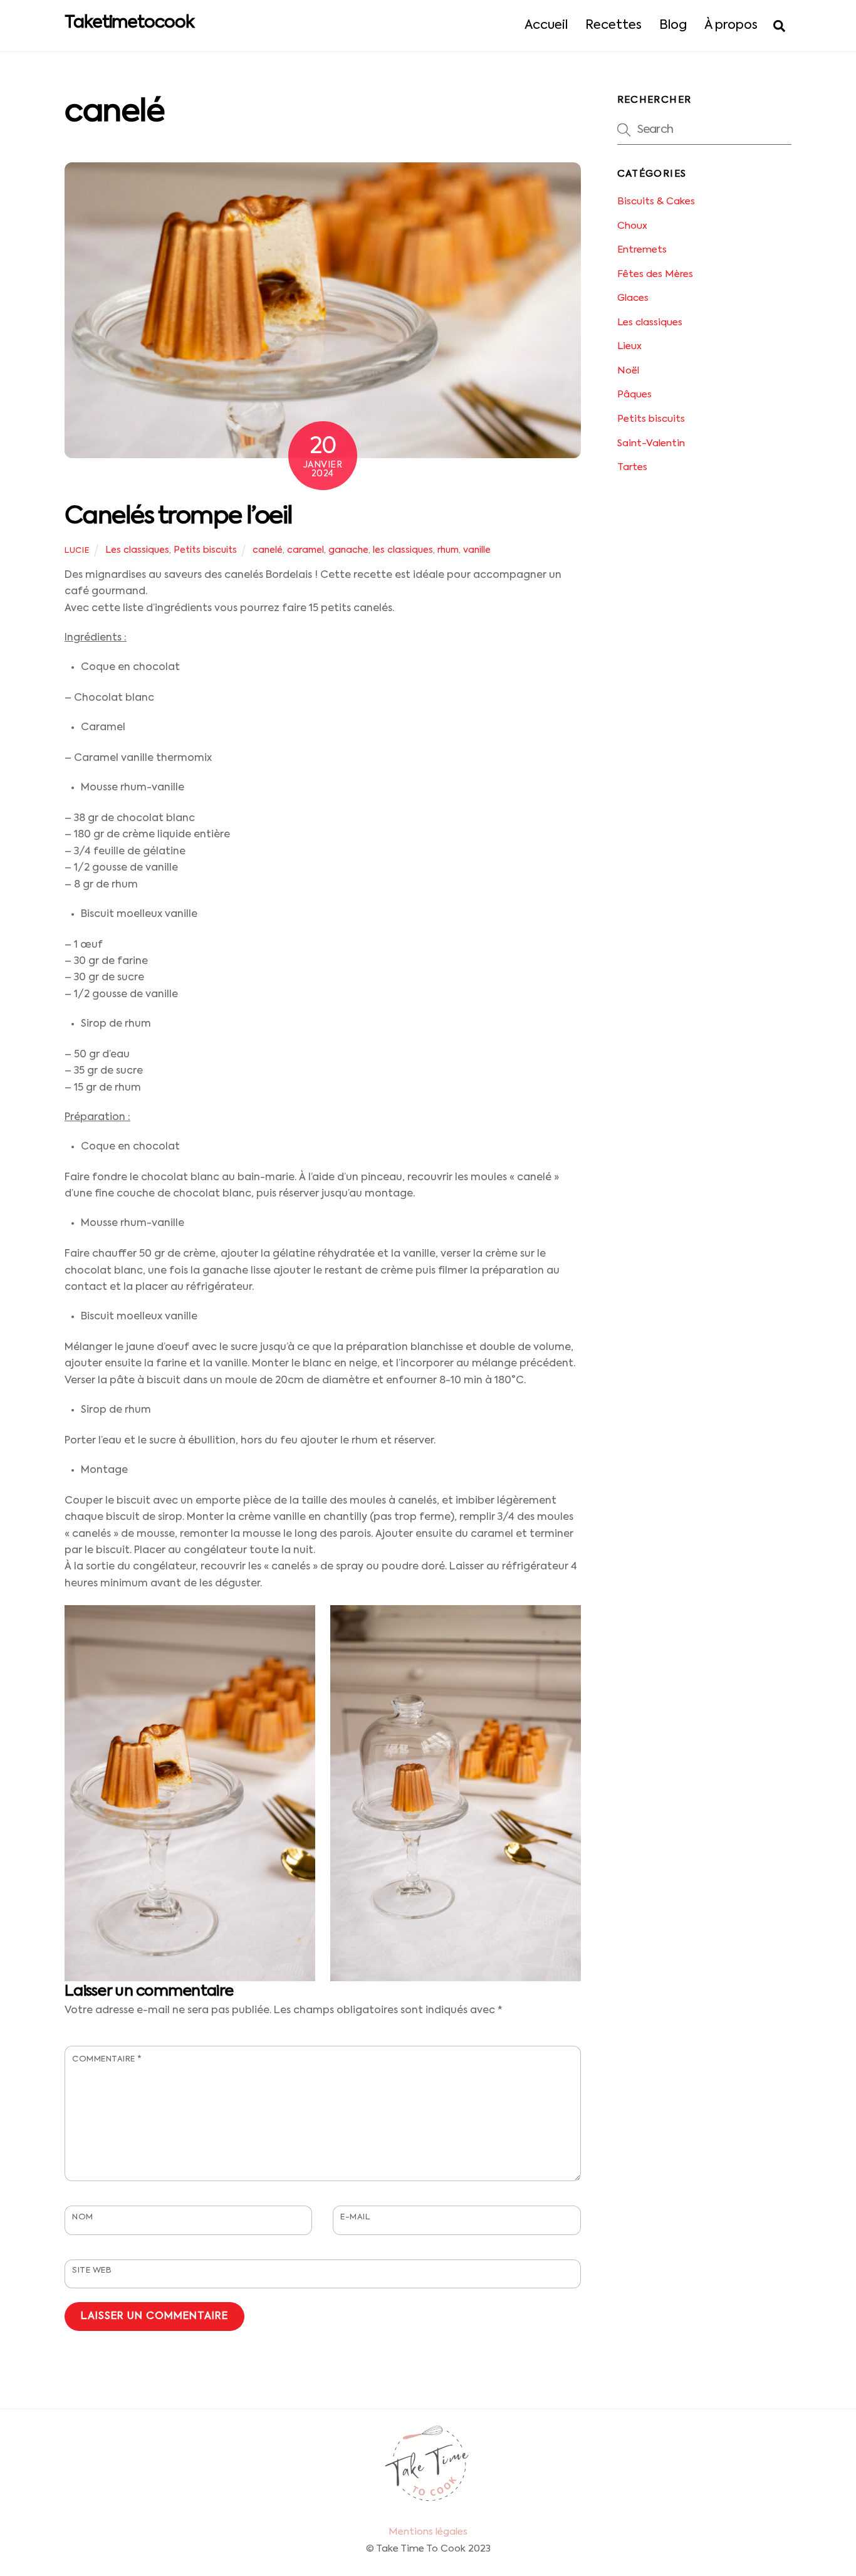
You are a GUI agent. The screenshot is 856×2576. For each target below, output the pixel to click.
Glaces (633, 298)
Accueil (546, 26)
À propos (731, 26)
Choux (632, 226)
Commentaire (107, 2059)
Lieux (629, 346)
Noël (628, 371)
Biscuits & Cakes (656, 202)
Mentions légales (428, 2532)
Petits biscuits (205, 550)
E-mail (355, 2217)
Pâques (634, 395)
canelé (268, 550)
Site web (92, 2270)
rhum (448, 550)
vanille (477, 550)
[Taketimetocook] (428, 2507)
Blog (673, 26)
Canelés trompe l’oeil (179, 517)
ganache (348, 550)
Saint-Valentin (651, 443)
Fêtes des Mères (655, 274)
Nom (83, 2217)
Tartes (632, 467)
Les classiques (137, 550)
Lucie (77, 551)
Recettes (613, 26)
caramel (305, 550)
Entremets (642, 250)
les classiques (403, 550)
